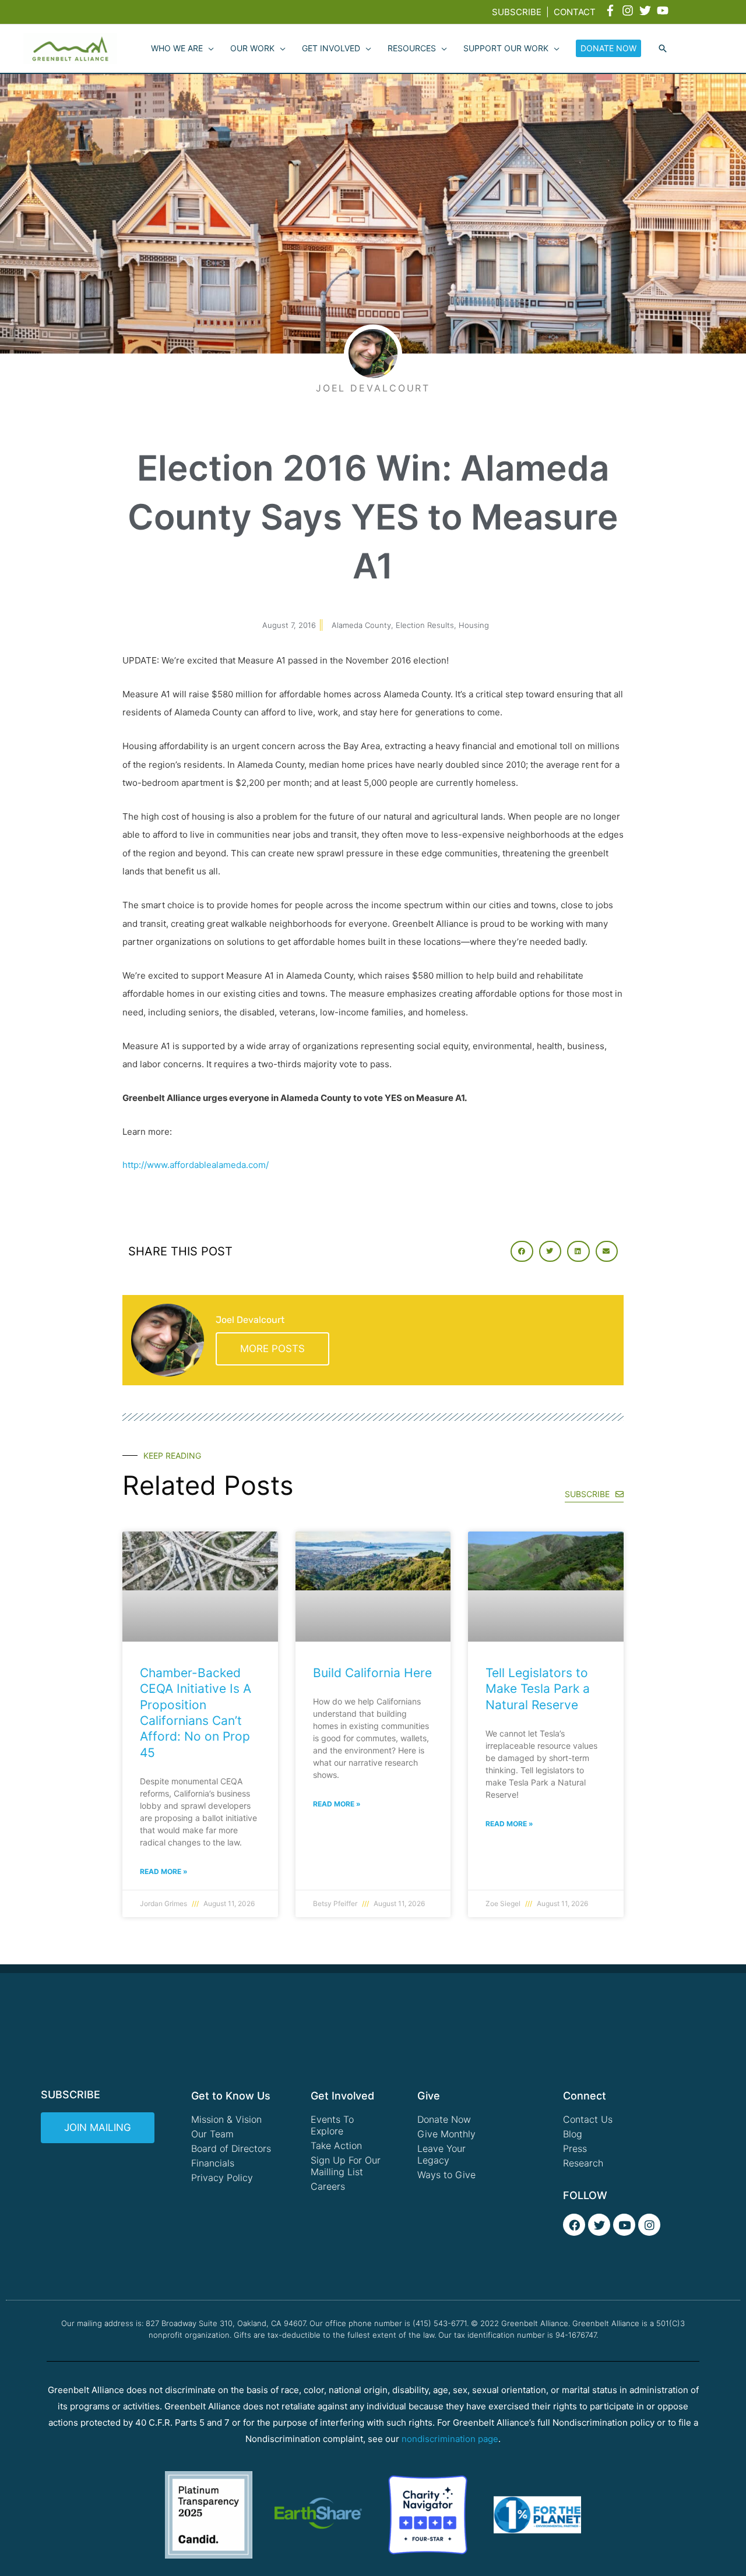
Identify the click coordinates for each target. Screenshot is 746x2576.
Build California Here (372, 1673)
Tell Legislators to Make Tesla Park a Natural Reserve (538, 1689)
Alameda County (361, 625)
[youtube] (664, 10)
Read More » (164, 1871)
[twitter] (647, 10)
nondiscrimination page (450, 2439)
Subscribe (517, 12)
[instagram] (629, 10)
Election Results (425, 625)
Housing (474, 625)
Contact (575, 12)
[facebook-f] (612, 10)
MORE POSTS (272, 1349)
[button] (663, 49)
